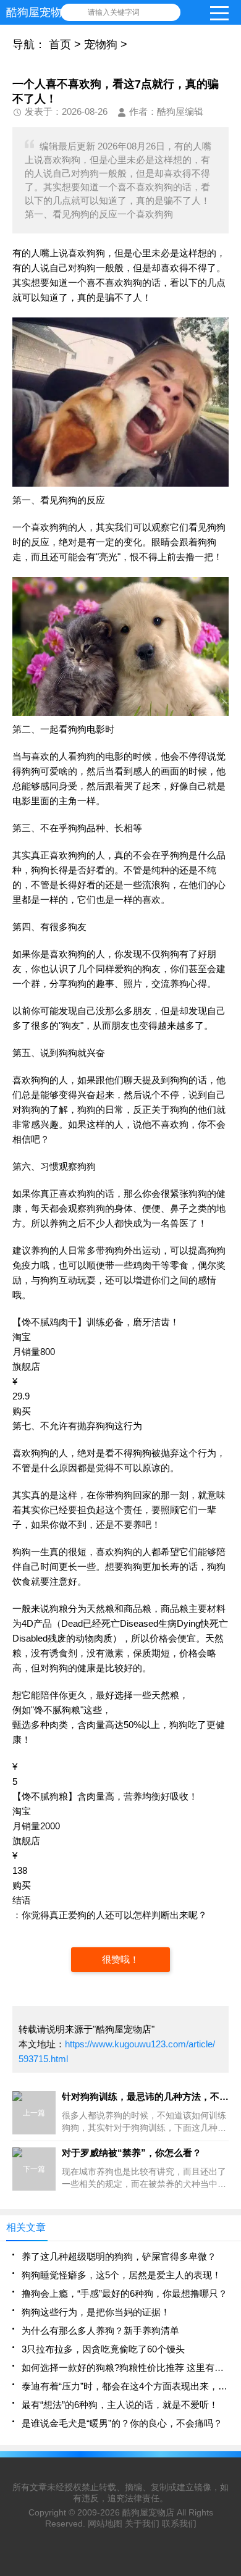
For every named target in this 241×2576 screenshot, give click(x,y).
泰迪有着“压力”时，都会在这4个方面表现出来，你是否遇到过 (125, 2386)
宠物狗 (101, 44)
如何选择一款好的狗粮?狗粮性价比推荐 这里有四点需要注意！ (125, 2368)
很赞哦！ (120, 1959)
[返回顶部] (228, 2305)
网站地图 (105, 2524)
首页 (60, 44)
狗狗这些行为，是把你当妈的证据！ (96, 2312)
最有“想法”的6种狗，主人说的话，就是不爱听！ (120, 2405)
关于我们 (142, 2524)
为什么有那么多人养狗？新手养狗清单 (100, 2331)
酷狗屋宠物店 (148, 2512)
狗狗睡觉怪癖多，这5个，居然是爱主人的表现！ (121, 2275)
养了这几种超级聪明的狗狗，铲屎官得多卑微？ (119, 2256)
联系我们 (179, 2524)
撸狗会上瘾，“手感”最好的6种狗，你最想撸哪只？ (125, 2293)
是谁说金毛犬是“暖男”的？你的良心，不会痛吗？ (122, 2423)
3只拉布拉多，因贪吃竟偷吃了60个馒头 (103, 2349)
